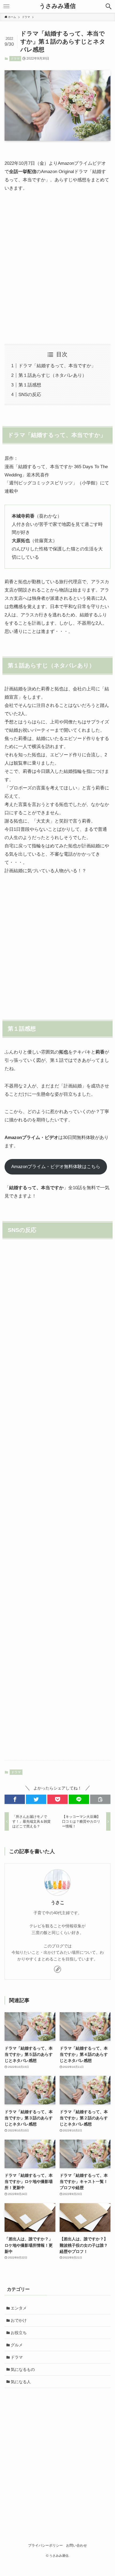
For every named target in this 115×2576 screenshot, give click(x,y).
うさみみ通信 (57, 6)
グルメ (17, 2345)
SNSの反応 (30, 394)
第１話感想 (30, 385)
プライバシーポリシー (45, 2545)
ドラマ (15, 58)
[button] (15, 1799)
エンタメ (19, 2308)
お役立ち (19, 2333)
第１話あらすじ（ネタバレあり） (53, 375)
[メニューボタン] (6, 6)
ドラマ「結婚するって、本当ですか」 (57, 366)
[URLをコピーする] (100, 1799)
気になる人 (21, 2382)
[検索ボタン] (109, 6)
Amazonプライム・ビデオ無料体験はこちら (56, 1166)
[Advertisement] (57, 268)
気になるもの (23, 2369)
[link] (57, 1969)
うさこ (58, 1903)
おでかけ (19, 2320)
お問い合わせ (76, 2545)
